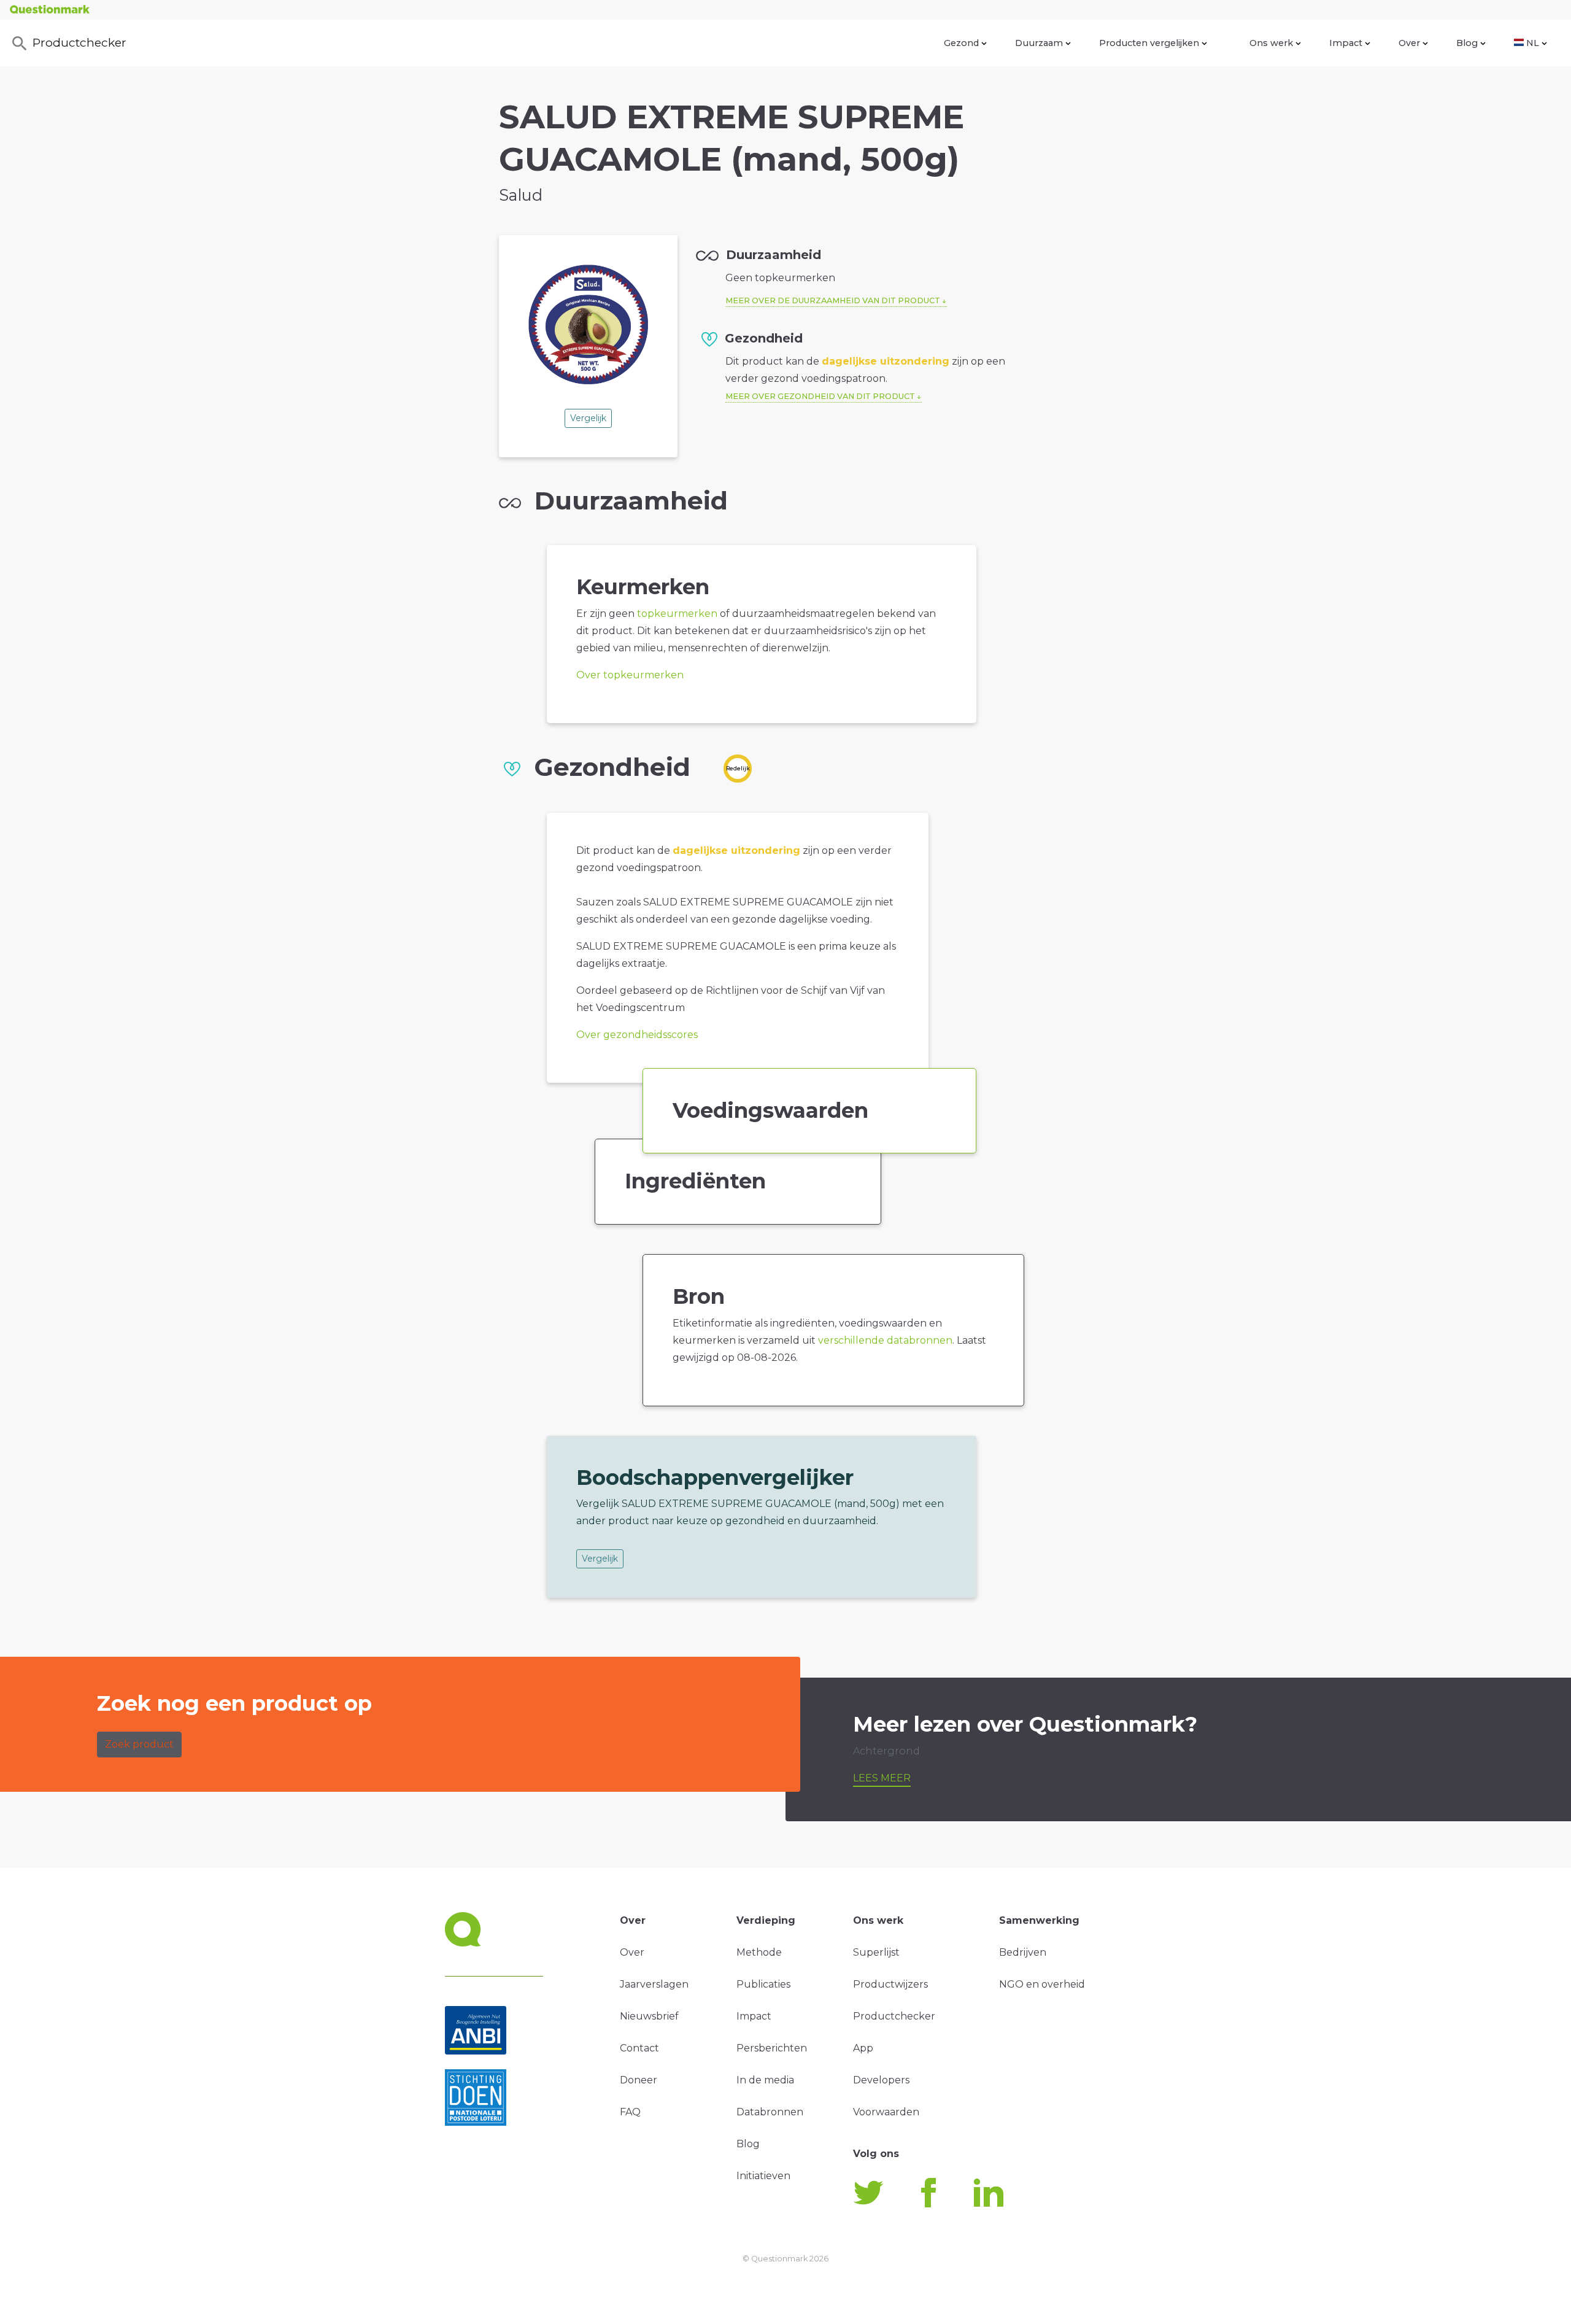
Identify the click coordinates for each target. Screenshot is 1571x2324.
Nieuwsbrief (649, 2016)
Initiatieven (763, 2176)
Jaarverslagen (654, 1984)
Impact (1346, 43)
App (863, 2048)
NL (1533, 43)
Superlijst (876, 1952)
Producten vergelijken (1149, 43)
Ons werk (1271, 43)
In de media (765, 2080)
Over (1409, 43)
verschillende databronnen (885, 1340)
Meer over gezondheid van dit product (820, 396)
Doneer (639, 2080)
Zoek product (139, 1744)
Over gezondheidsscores (637, 1035)
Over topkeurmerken (630, 675)
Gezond (961, 43)
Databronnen (770, 2112)
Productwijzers (890, 1984)
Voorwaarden (886, 2112)
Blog (1467, 43)
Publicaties (763, 1984)
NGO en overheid (1042, 1984)
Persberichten (772, 2048)
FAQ (630, 2112)
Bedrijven (1023, 1952)
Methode (759, 1952)
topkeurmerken (677, 614)
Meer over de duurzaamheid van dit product (833, 300)
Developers (881, 2080)
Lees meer (882, 1778)
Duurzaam (1039, 43)
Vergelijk (588, 418)
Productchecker (79, 42)
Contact (639, 2048)
